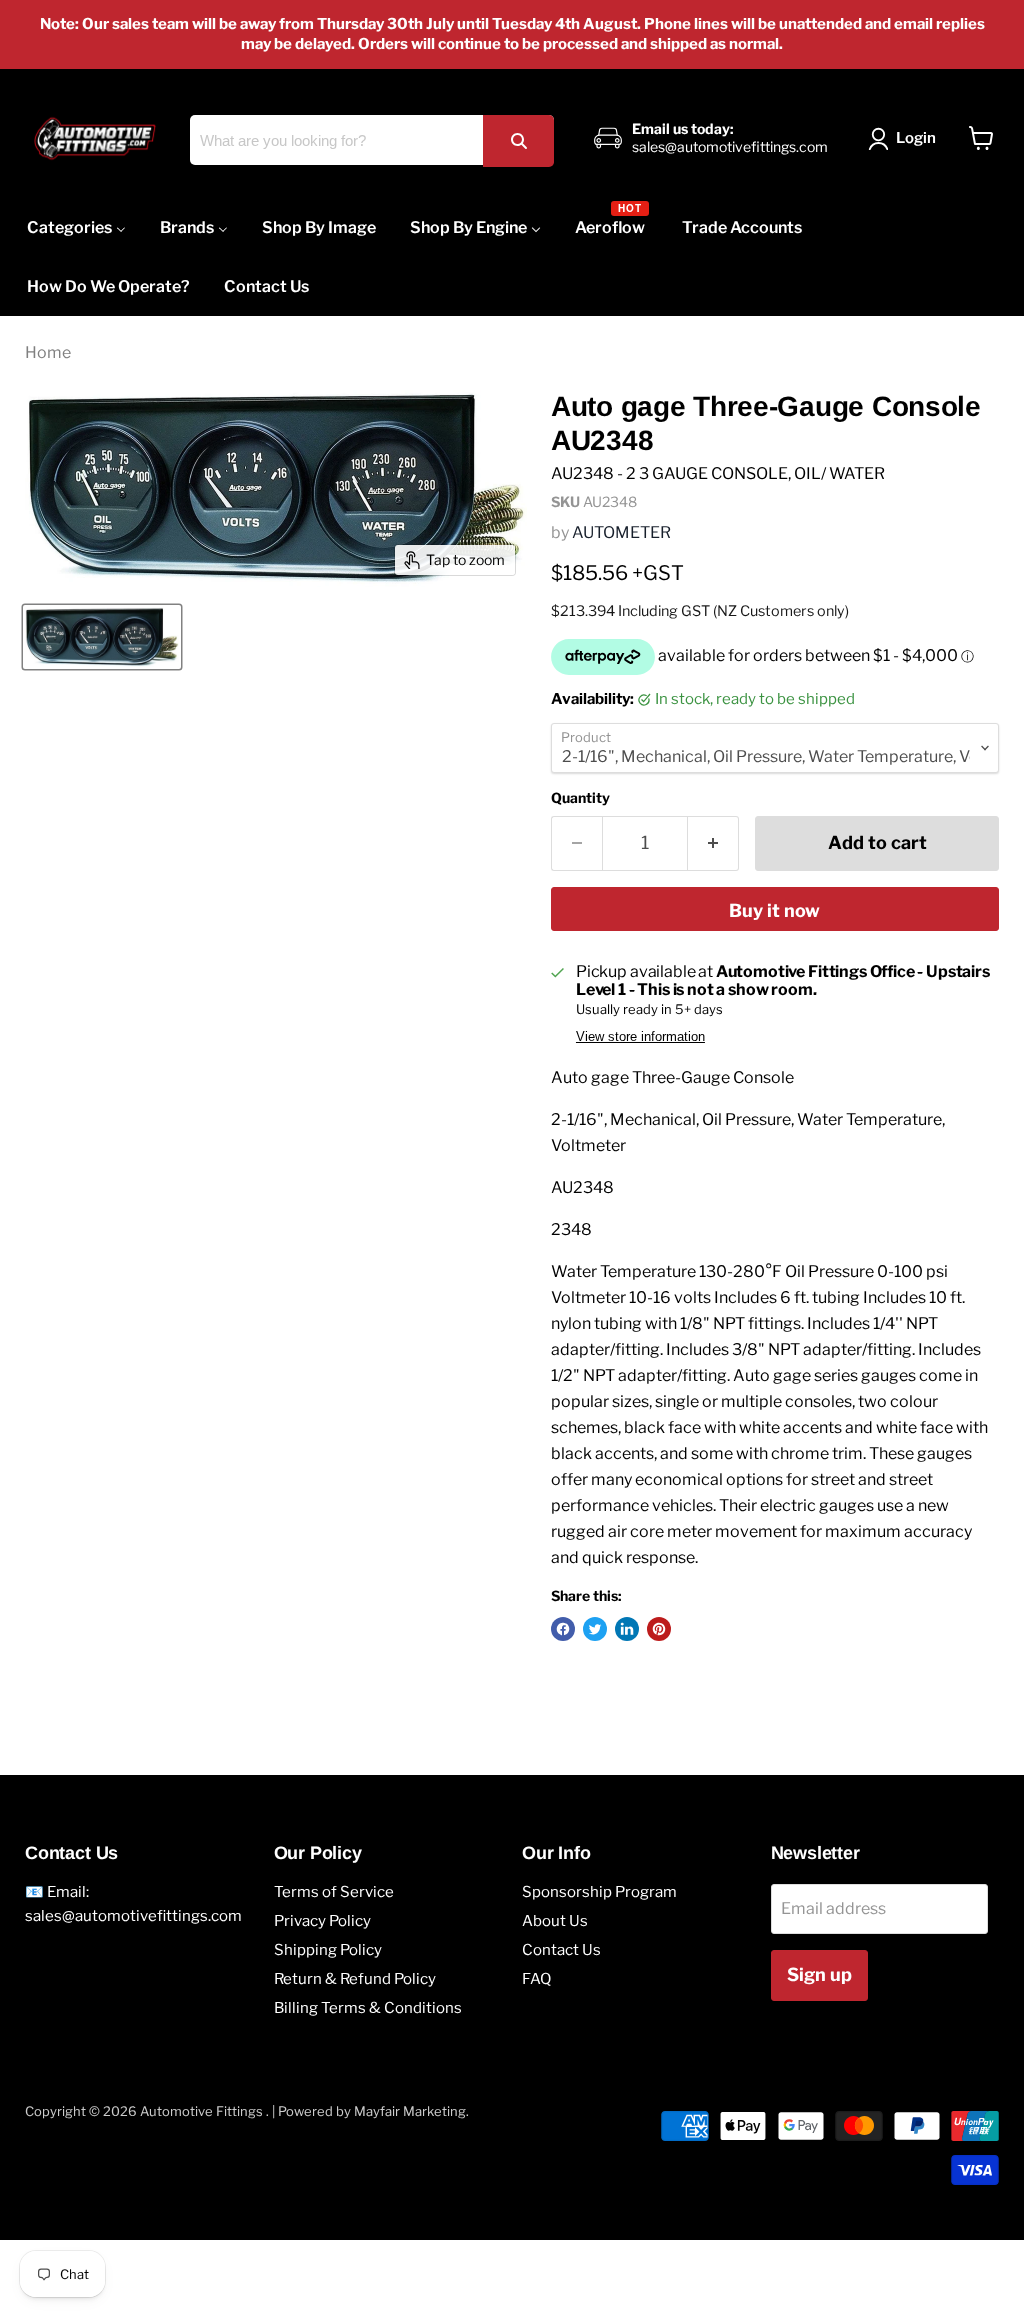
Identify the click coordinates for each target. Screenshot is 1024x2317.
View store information (640, 1037)
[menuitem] (76, 227)
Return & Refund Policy (355, 1979)
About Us (555, 1921)
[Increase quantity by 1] (713, 843)
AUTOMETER (621, 532)
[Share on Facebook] (563, 1629)
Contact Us (561, 1950)
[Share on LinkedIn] (627, 1629)
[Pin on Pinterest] (659, 1629)
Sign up (819, 1974)
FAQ (536, 1979)
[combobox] (371, 140)
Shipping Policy (328, 1950)
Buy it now (774, 910)
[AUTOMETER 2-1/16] (102, 637)
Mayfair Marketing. (411, 2111)
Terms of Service (334, 1892)
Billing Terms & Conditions (368, 2008)
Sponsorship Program (599, 1892)
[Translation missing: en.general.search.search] (518, 140)
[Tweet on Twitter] (595, 1629)
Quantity (580, 798)
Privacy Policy (322, 1921)
